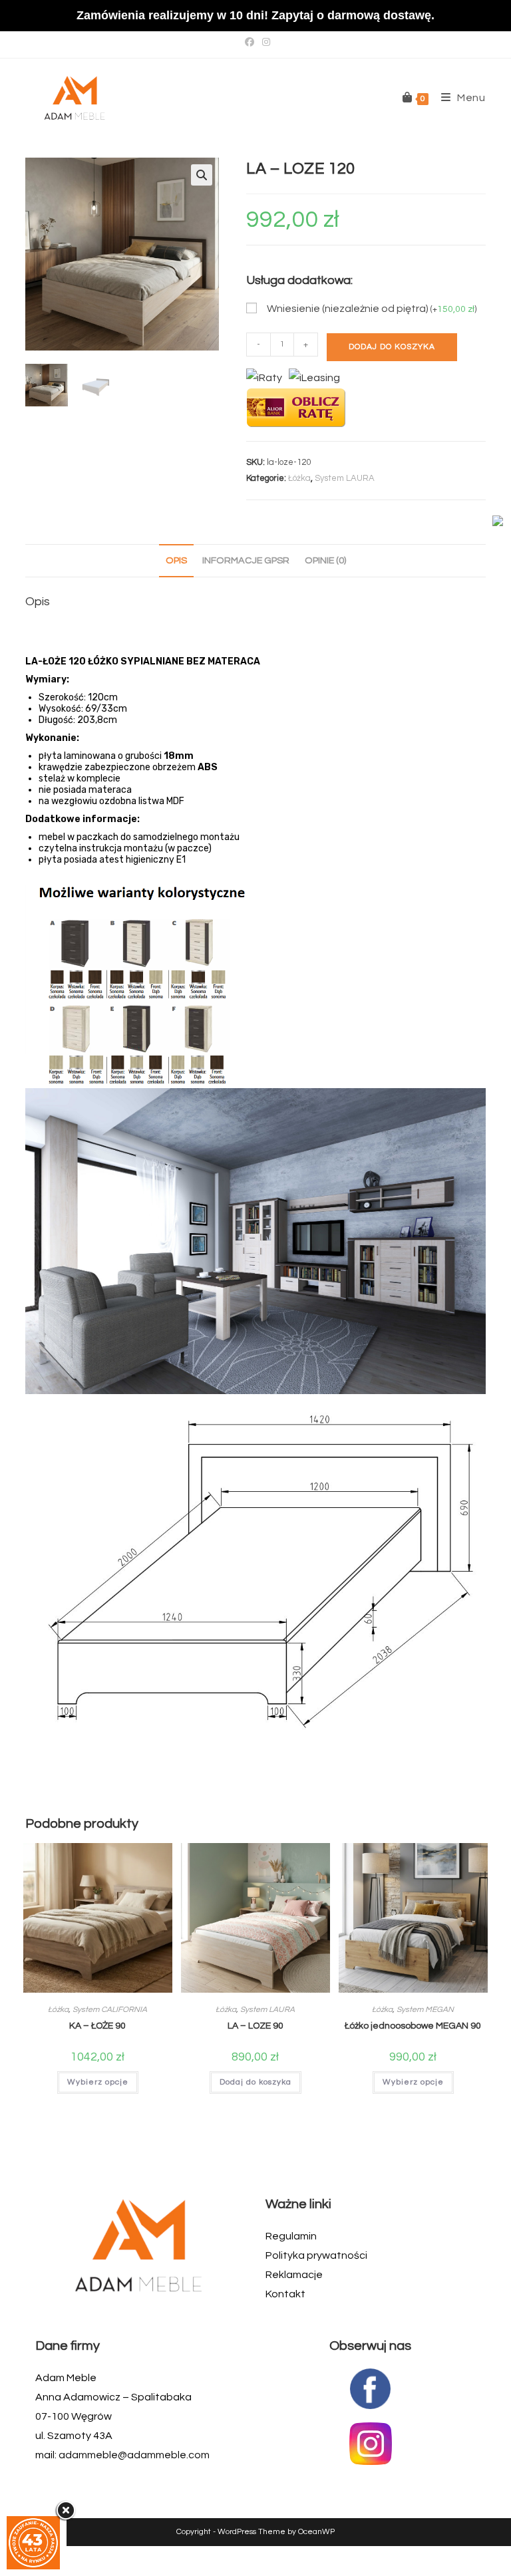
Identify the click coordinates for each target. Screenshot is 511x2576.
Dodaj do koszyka (392, 347)
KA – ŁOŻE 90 (97, 2026)
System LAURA (345, 478)
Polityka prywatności (316, 2255)
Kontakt (285, 2294)
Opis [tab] (176, 560)
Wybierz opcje (98, 2082)
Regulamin (291, 2236)
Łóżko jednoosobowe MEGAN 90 (413, 2026)
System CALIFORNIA (110, 2010)
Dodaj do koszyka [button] (255, 2082)
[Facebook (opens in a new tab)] (250, 43)
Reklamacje (294, 2275)
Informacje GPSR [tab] (246, 560)
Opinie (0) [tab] (325, 560)
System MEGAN (425, 2010)
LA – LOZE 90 (255, 2026)
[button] (202, 175)
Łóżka (299, 478)
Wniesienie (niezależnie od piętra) (372, 309)
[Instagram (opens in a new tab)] (264, 43)
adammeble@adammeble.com (134, 2455)
